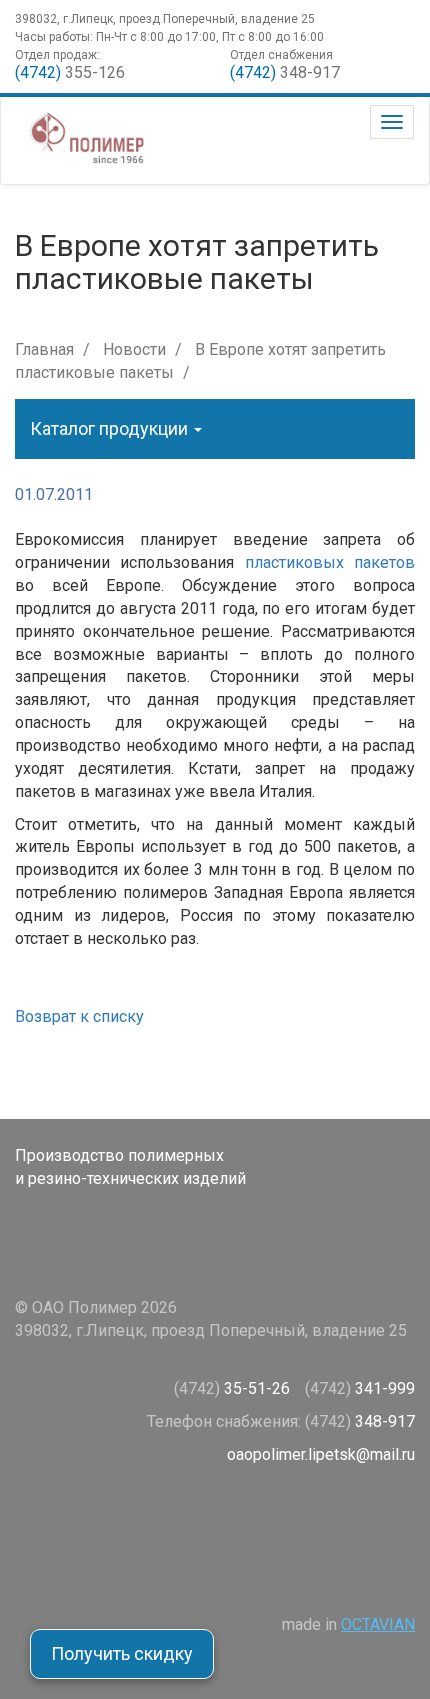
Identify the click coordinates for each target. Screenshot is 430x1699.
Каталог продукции (111, 428)
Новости (134, 349)
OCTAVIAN (378, 1624)
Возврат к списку (79, 1016)
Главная (44, 349)
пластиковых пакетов (330, 562)
